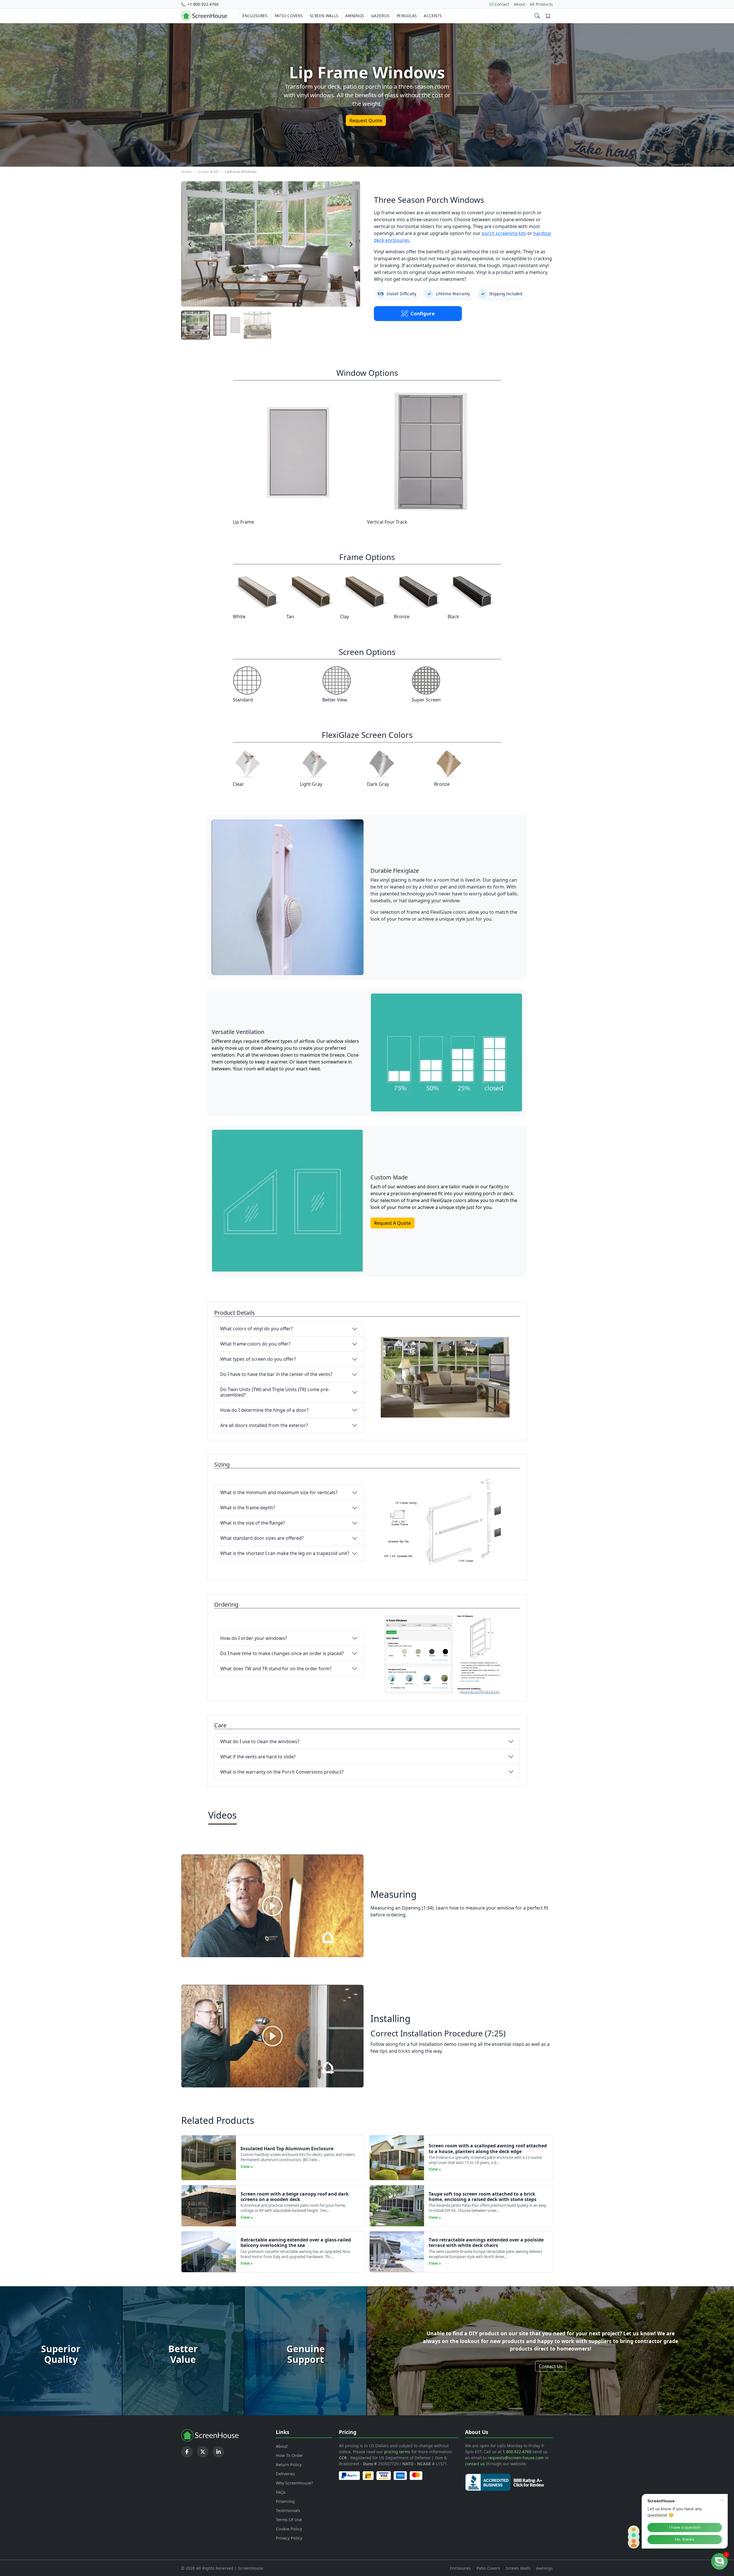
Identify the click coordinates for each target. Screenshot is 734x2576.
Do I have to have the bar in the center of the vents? (276, 1374)
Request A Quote (393, 1223)
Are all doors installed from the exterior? (264, 1425)
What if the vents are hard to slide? (258, 1757)
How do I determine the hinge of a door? (264, 1410)
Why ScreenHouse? (294, 2483)
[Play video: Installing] (272, 2036)
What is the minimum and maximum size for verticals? (279, 1492)
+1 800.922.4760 (202, 4)
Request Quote (366, 120)
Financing (285, 2501)
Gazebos (380, 16)
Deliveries (285, 2474)
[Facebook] (187, 2452)
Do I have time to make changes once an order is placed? (282, 1653)
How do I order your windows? (254, 1638)
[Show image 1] (196, 325)
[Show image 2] (227, 325)
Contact (502, 4)
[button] (719, 2561)
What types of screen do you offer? (258, 1359)
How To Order (289, 2455)
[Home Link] (204, 16)
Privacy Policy (289, 2538)
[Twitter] (203, 2452)
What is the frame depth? (248, 1508)
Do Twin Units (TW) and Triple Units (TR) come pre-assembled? (275, 1392)
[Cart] (548, 16)
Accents (433, 16)
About (520, 4)
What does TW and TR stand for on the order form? (276, 1669)
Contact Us (551, 2366)
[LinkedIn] (218, 2452)
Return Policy (289, 2465)
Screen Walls (324, 16)
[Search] (537, 16)
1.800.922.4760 (517, 2452)
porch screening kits (504, 233)
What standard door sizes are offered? (262, 1538)
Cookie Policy (289, 2529)
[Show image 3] (257, 325)
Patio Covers (289, 16)
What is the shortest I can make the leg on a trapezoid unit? (285, 1553)
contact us (475, 2464)
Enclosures (255, 16)
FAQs (281, 2492)
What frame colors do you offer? (255, 1344)
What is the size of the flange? (253, 1523)
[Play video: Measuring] (272, 1906)
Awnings (355, 16)
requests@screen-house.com (516, 2458)
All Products (541, 4)
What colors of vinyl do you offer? (256, 1329)
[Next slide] (351, 244)
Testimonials (288, 2510)
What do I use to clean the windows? (260, 1741)
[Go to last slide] (190, 244)
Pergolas (407, 16)
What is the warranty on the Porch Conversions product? (282, 1772)
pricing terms (397, 2452)
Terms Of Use (289, 2520)
